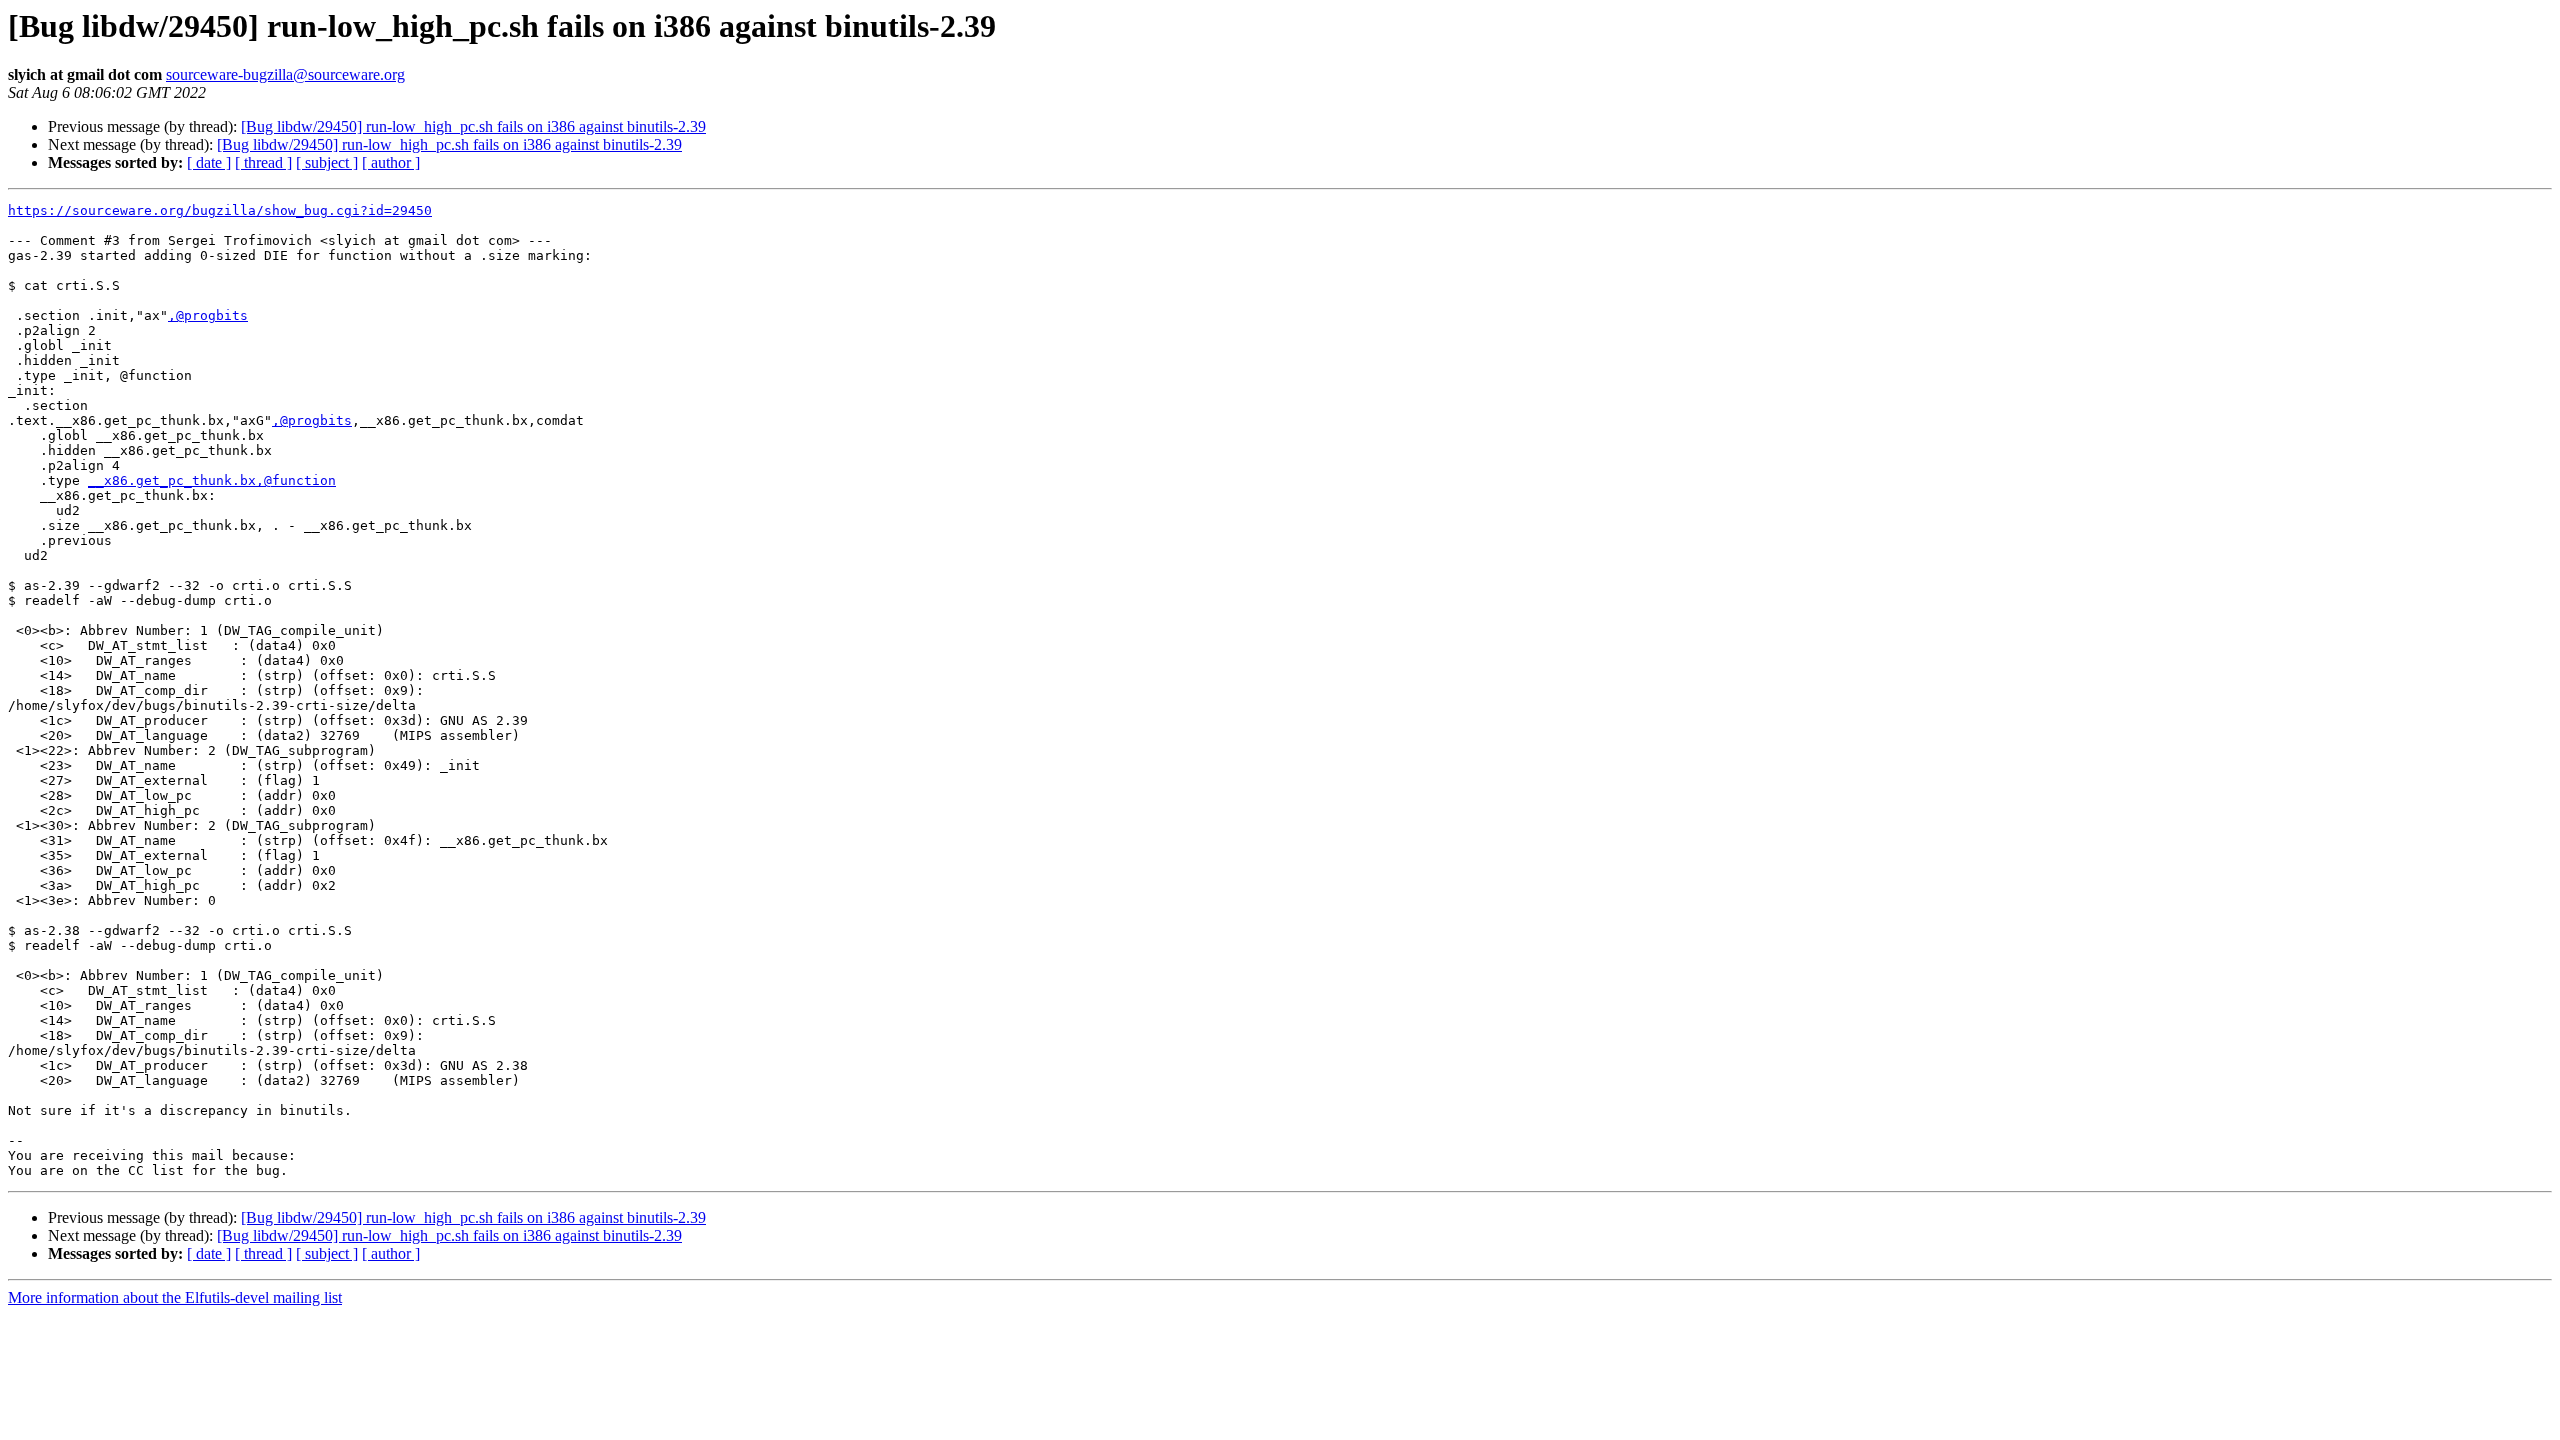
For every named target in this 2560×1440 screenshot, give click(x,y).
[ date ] (209, 162)
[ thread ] (263, 162)
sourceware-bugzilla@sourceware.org (285, 74)
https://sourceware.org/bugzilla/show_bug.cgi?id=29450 (220, 210)
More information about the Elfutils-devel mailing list (175, 1297)
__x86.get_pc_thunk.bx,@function (212, 480)
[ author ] (391, 162)
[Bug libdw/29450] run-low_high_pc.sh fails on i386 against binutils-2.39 (473, 126)
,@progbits (208, 315)
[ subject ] (327, 162)
